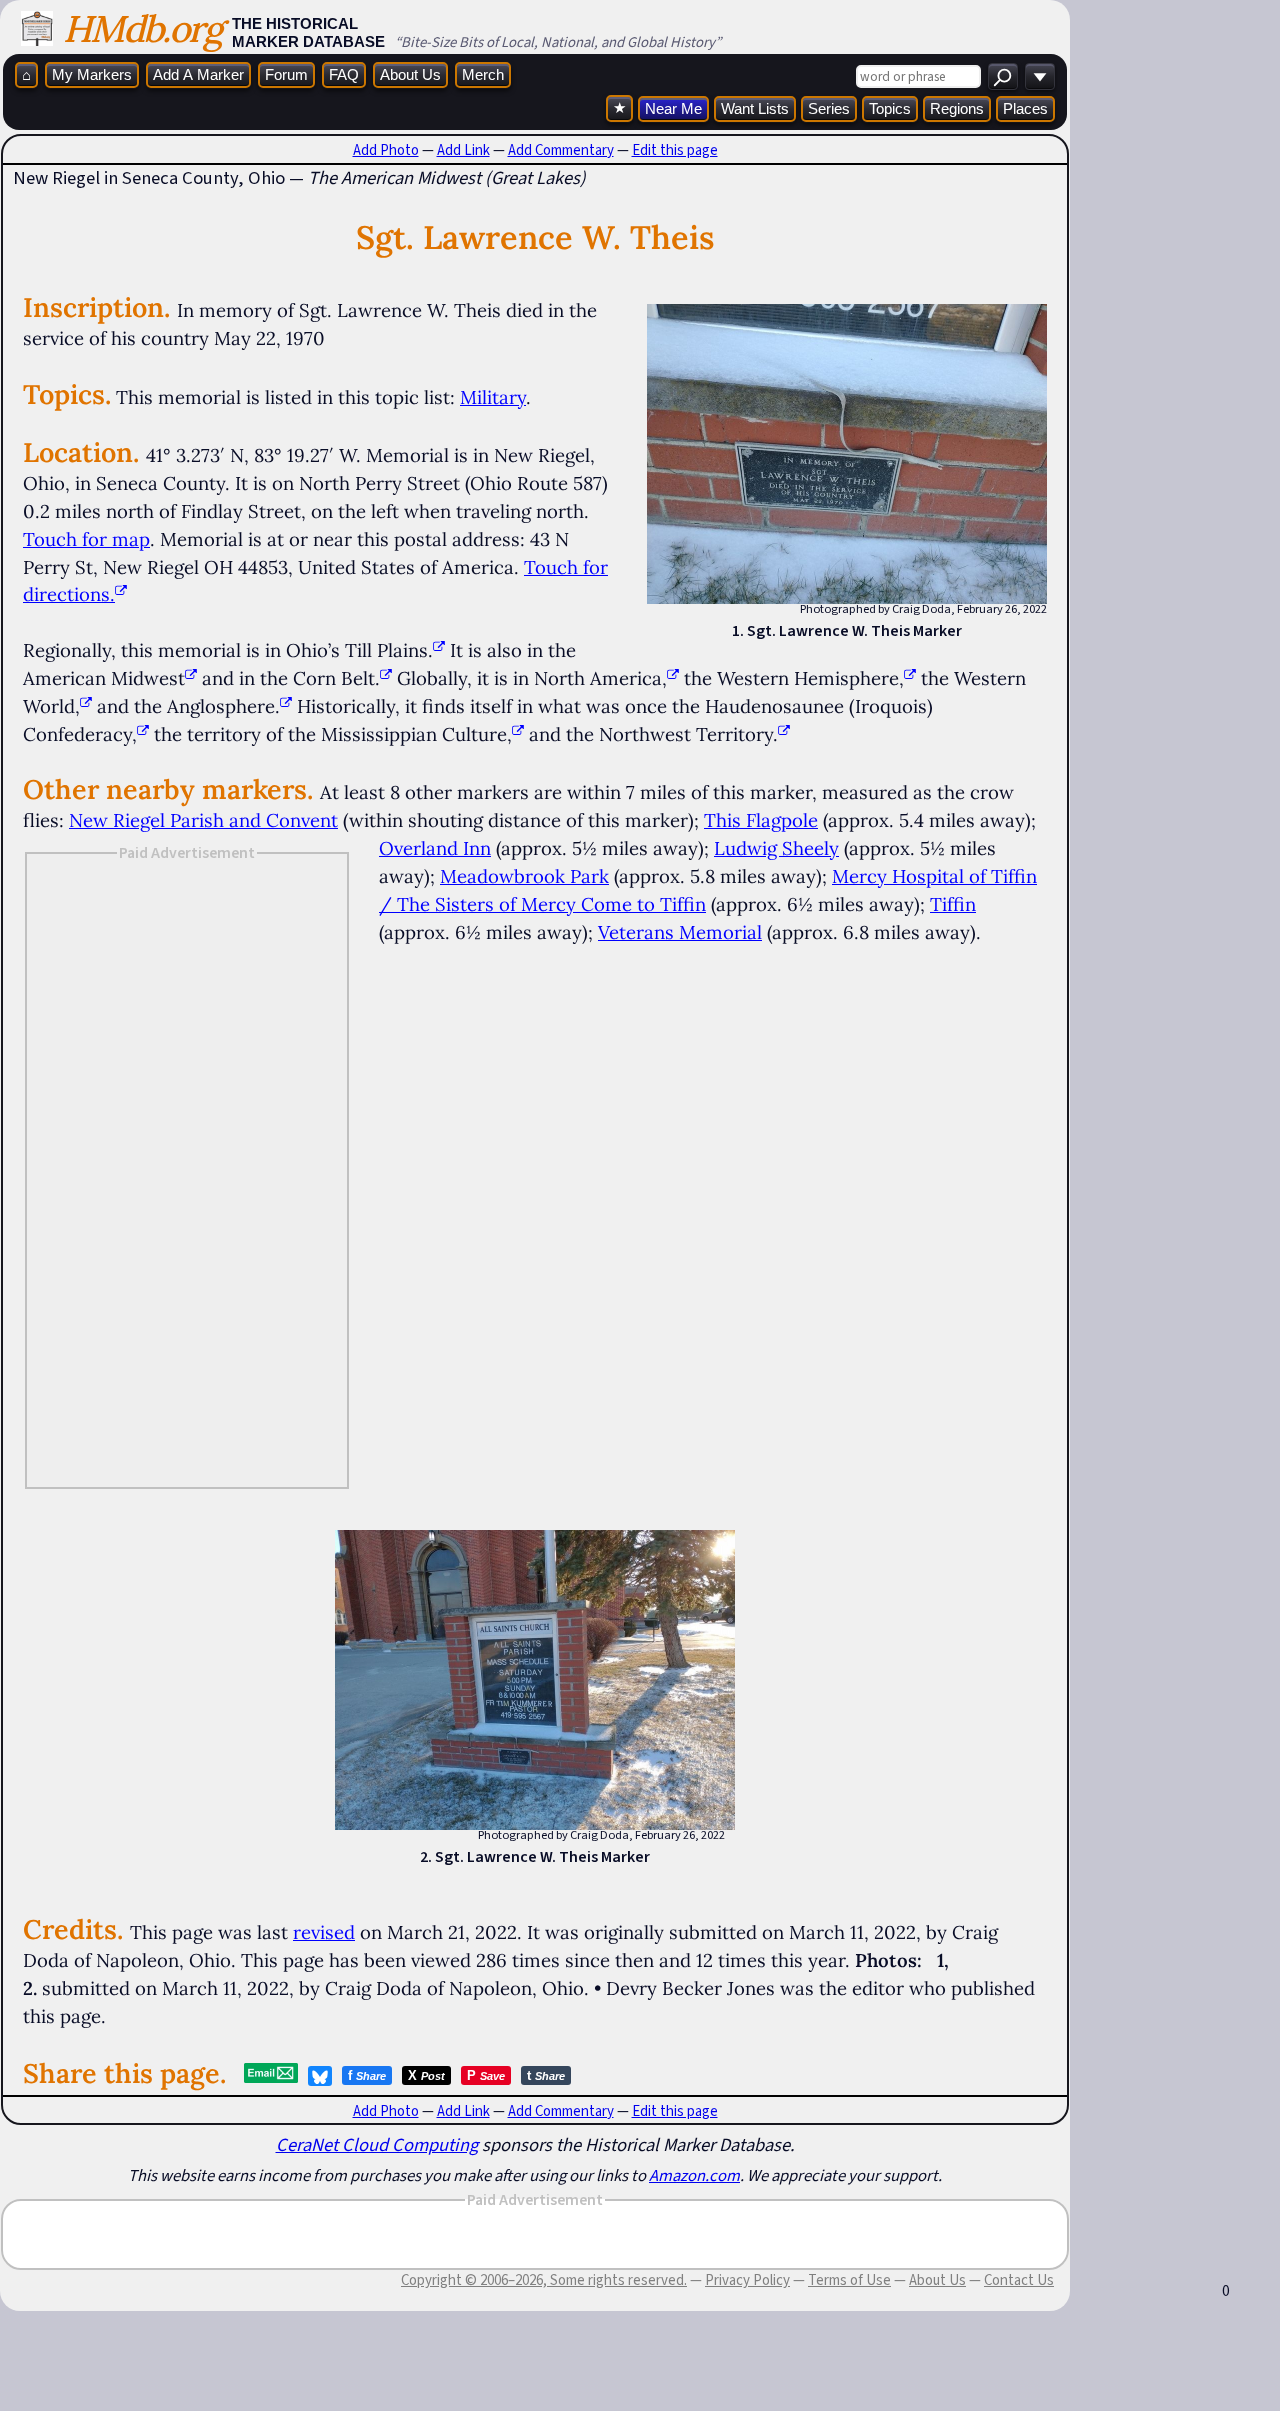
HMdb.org (142, 28)
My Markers (92, 74)
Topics (890, 108)
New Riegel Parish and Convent (203, 820)
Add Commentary (561, 150)
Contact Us (1019, 2280)
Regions (957, 108)
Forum (286, 74)
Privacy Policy (747, 2280)
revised (324, 1932)
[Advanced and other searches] (1040, 76)
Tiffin (953, 904)
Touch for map (86, 539)
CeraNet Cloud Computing (377, 2144)
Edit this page (675, 150)
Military (493, 397)
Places (1025, 108)
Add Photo (386, 150)
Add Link (463, 150)
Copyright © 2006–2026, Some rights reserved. (544, 2280)
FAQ (344, 74)
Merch (483, 74)
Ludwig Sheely (776, 848)
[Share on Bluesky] (320, 2076)
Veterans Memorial (680, 932)
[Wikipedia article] (439, 650)
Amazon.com (694, 2175)
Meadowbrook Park (524, 876)
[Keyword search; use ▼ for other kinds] (1003, 76)
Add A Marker (198, 74)
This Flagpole (761, 820)
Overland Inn (435, 848)
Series (829, 108)
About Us (410, 74)
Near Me (673, 108)
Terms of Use (849, 2280)
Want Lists (755, 108)
